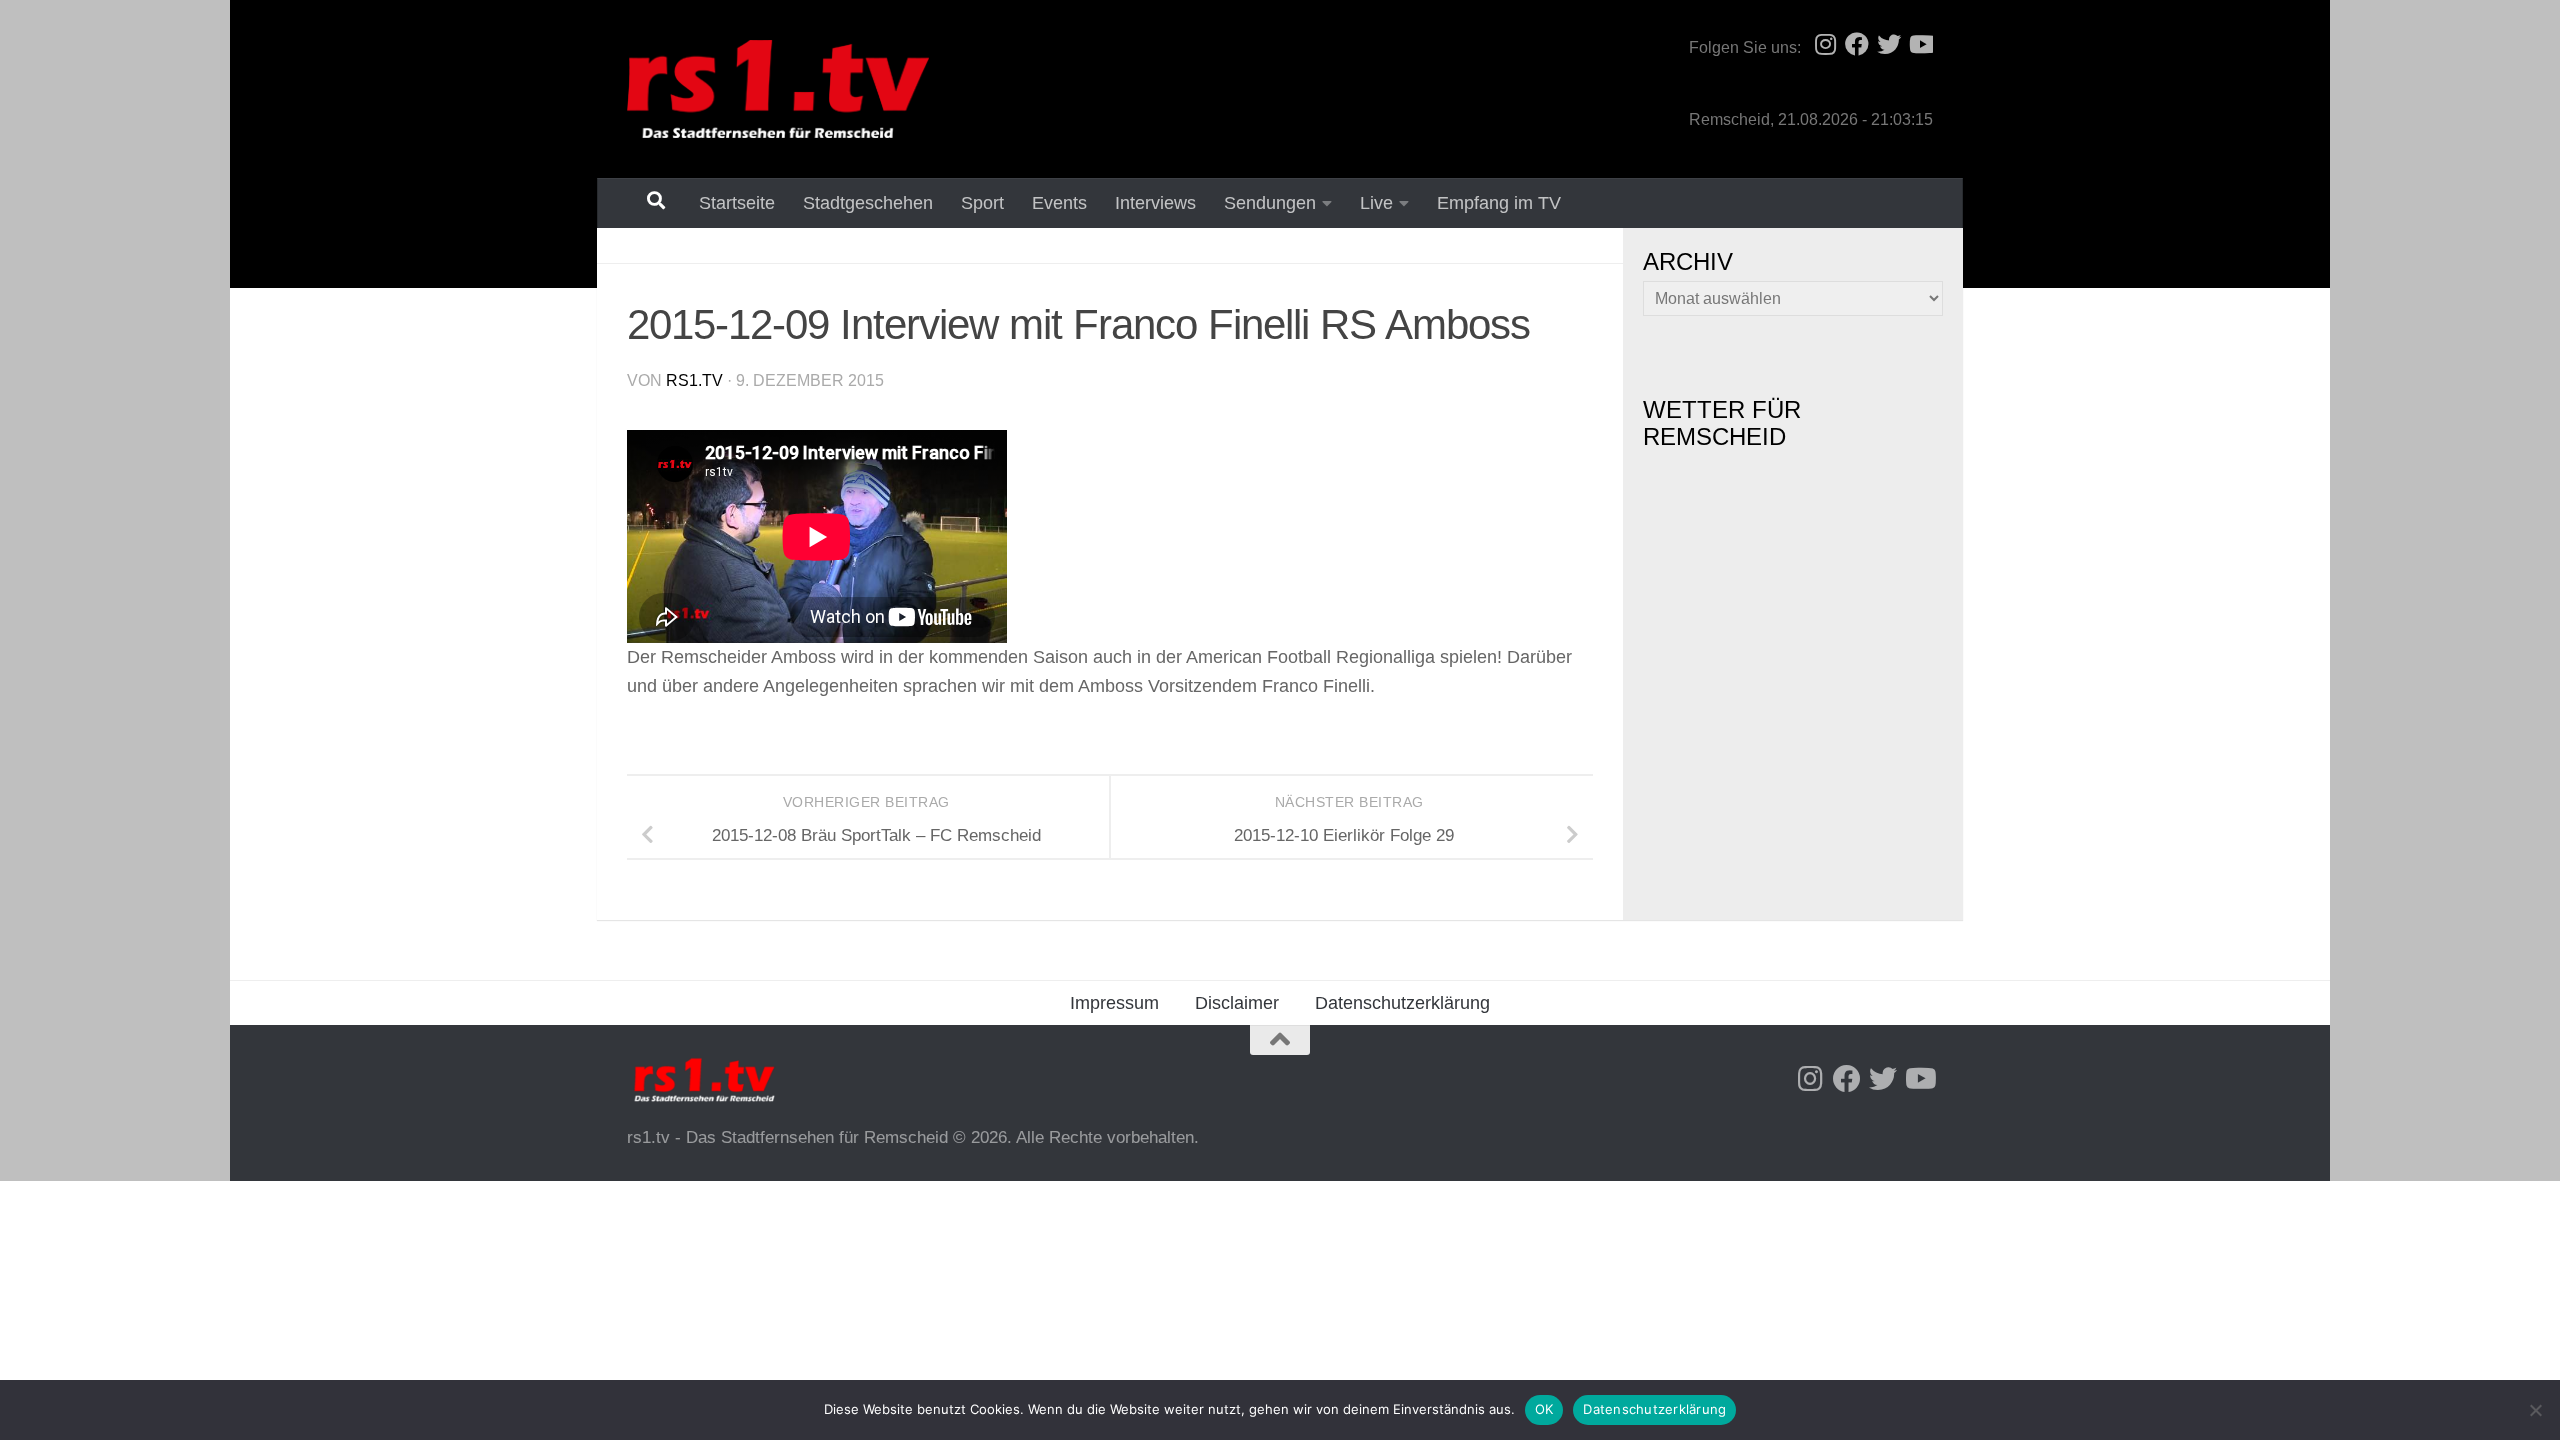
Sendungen (1270, 203)
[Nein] (2535, 1410)
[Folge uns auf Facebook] (1857, 44)
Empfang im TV (1499, 203)
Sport (982, 203)
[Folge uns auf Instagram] (1825, 44)
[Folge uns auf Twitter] (1889, 44)
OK (1544, 1409)
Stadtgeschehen (868, 203)
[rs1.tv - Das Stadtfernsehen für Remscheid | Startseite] (778, 89)
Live (1376, 203)
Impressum (1114, 1003)
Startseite (737, 203)
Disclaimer (1237, 1003)
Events (1059, 203)
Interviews (1155, 203)
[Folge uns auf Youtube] (1921, 44)
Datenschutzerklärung (1402, 1003)
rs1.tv (694, 380)
